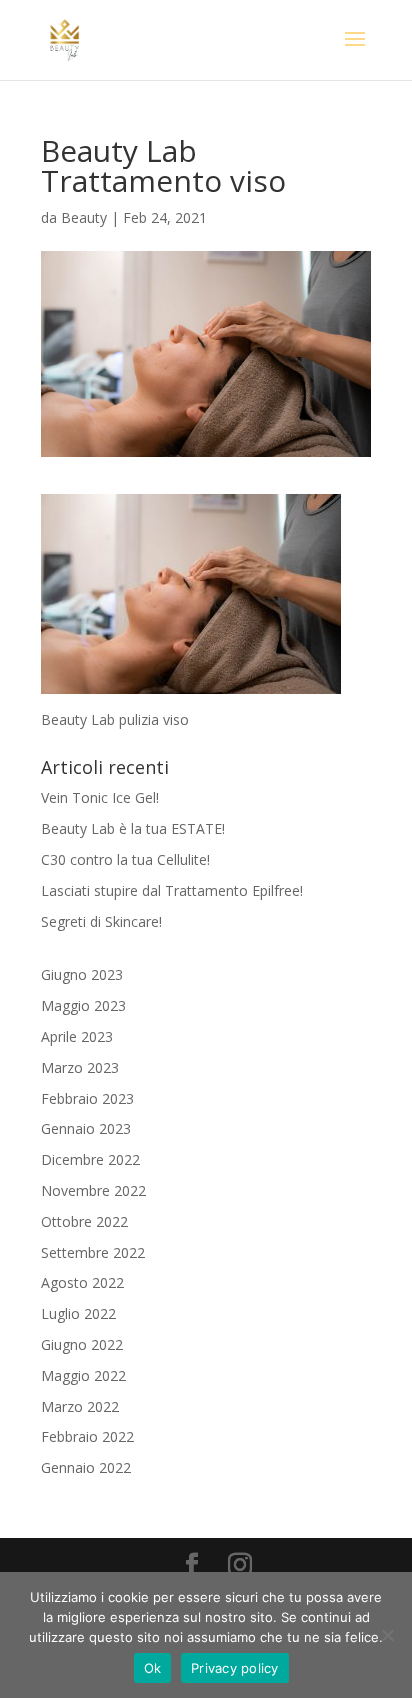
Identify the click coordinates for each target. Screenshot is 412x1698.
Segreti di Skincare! (101, 921)
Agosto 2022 (82, 1282)
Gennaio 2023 (86, 1128)
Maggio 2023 (83, 1005)
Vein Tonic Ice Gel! (100, 797)
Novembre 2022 (93, 1190)
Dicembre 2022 (90, 1159)
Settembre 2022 (93, 1252)
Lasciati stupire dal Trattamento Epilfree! (172, 890)
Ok (153, 1668)
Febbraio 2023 (87, 1098)
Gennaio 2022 (86, 1467)
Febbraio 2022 (87, 1436)
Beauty (84, 217)
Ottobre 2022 (84, 1221)
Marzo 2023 (80, 1067)
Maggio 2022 (83, 1375)
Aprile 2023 (77, 1036)
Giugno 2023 (82, 974)
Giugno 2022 (82, 1344)
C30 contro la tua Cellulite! (125, 859)
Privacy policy (235, 1668)
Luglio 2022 (78, 1313)
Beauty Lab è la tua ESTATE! (133, 828)
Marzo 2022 (80, 1406)
